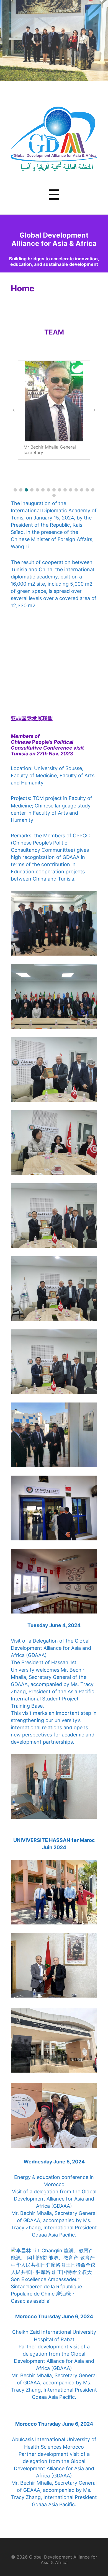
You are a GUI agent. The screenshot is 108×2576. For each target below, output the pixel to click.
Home (23, 288)
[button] (15, 490)
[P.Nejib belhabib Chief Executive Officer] (54, 401)
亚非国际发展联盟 (32, 718)
